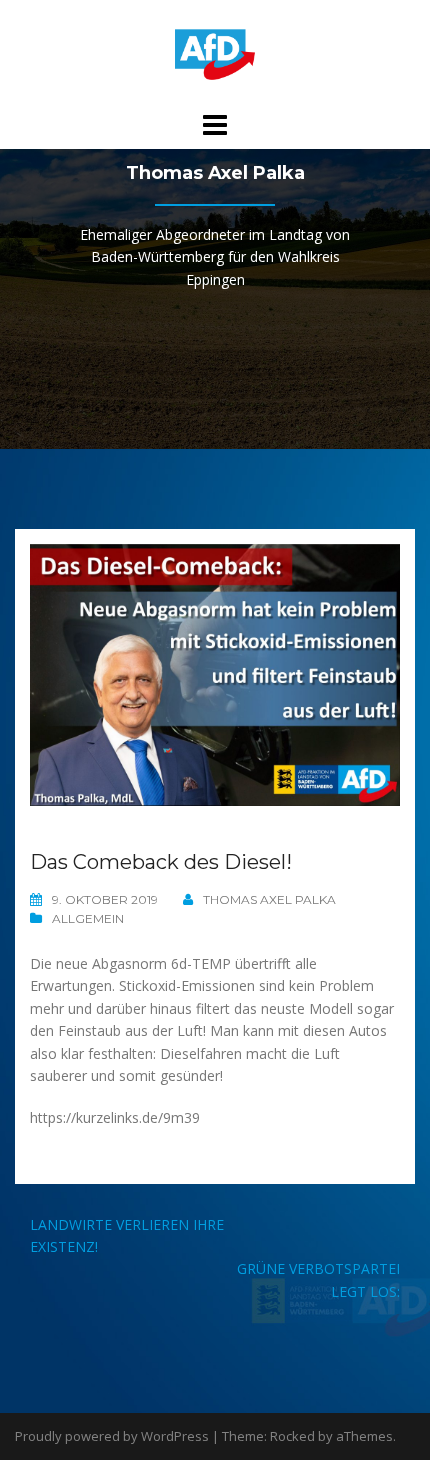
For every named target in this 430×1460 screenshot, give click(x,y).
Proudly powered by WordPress (112, 1436)
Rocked (292, 1436)
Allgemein (88, 918)
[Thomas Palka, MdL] (215, 53)
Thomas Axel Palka (269, 899)
